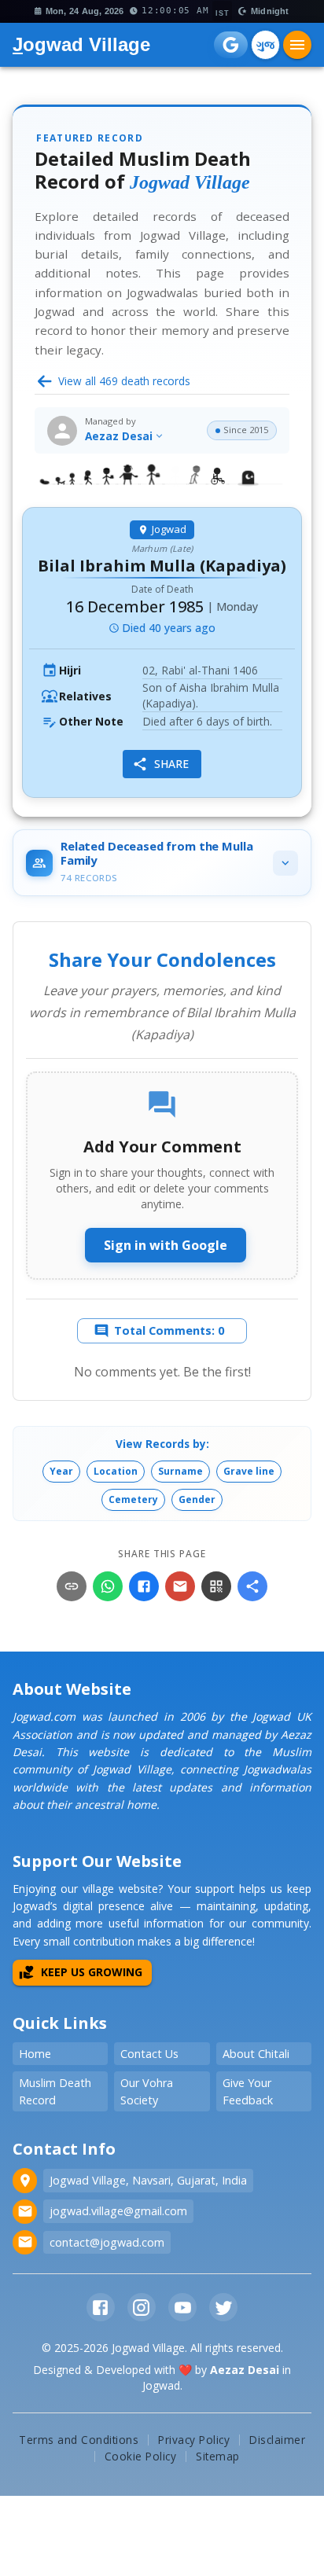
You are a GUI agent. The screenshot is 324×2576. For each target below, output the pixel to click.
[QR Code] (216, 1586)
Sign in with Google (166, 1245)
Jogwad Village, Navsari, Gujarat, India (148, 2180)
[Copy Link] (72, 1586)
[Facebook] (144, 1586)
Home (35, 2054)
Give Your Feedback (248, 2091)
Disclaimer (277, 2440)
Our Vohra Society (147, 2091)
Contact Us (149, 2054)
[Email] (180, 1586)
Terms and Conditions (79, 2440)
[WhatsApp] (108, 1586)
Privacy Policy (194, 2440)
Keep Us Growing (92, 1972)
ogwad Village (81, 44)
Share (171, 764)
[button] (61, 1472)
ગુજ (265, 44)
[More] (252, 1586)
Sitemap (218, 2456)
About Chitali (256, 2054)
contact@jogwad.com (107, 2242)
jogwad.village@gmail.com (118, 2211)
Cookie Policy (141, 2456)
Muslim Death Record (55, 2091)
